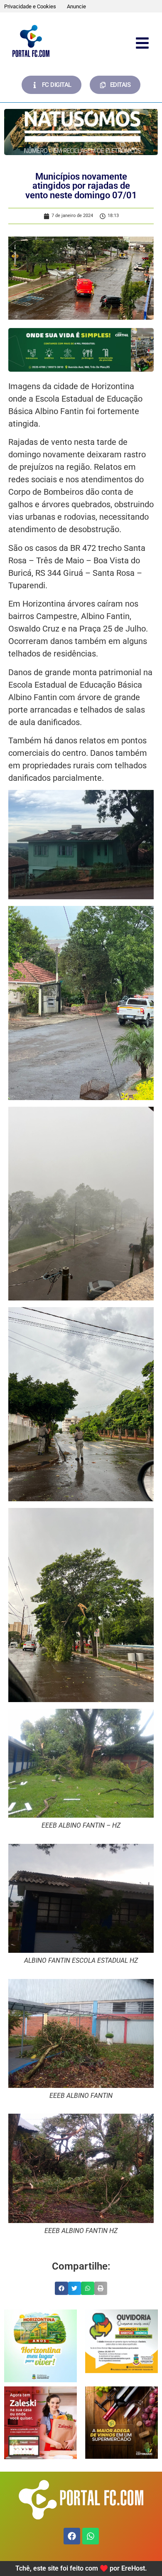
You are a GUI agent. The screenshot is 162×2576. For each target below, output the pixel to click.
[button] (61, 2288)
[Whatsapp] (91, 2536)
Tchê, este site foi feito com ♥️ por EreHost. (81, 2568)
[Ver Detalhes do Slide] (40, 2346)
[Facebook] (72, 2536)
